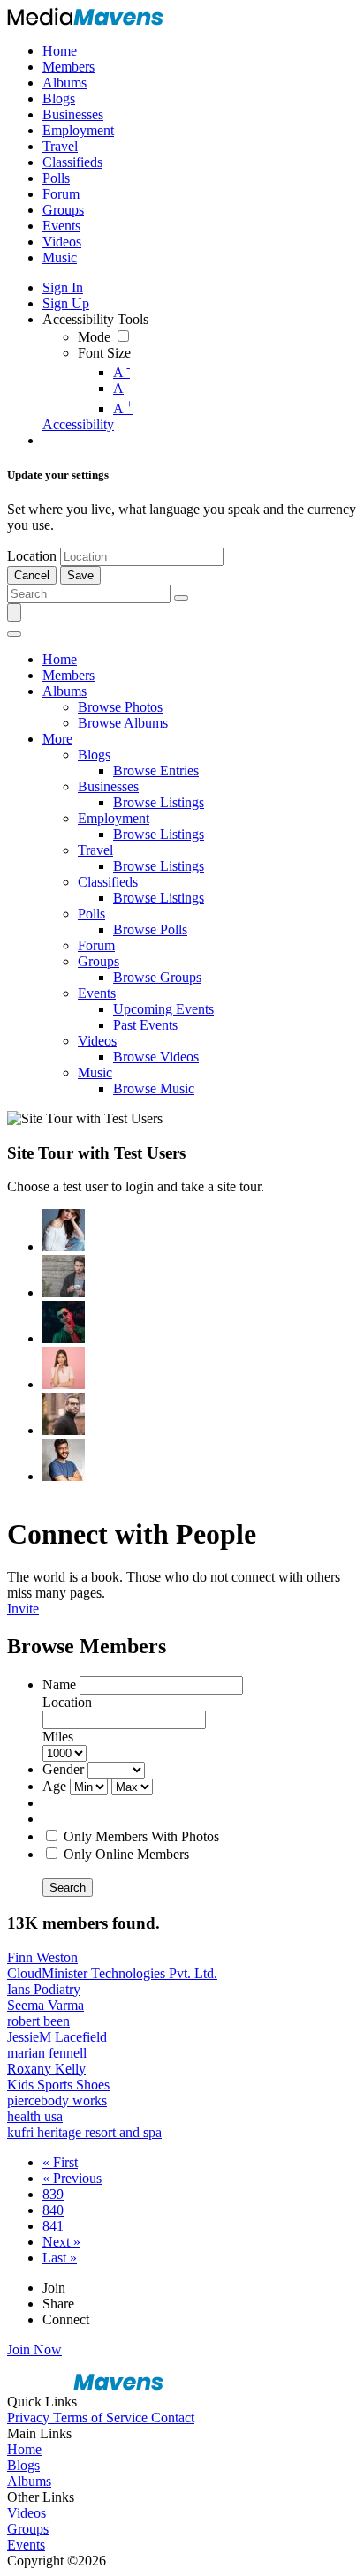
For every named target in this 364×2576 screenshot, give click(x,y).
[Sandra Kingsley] (64, 1368)
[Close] (14, 634)
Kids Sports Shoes (58, 2085)
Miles (58, 1737)
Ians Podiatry (44, 1989)
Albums (29, 2481)
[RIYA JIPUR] (64, 1230)
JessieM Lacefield (57, 2037)
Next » (61, 2242)
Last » (60, 2258)
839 (53, 2194)
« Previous (72, 2178)
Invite (23, 1609)
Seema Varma (45, 2005)
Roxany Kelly (46, 2069)
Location (32, 556)
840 (53, 2210)
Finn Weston (42, 1957)
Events (26, 2545)
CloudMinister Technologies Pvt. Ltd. (112, 1973)
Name (59, 1685)
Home (24, 2449)
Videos (27, 2513)
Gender (63, 1769)
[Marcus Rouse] (64, 1322)
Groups (28, 2529)
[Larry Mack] (64, 1276)
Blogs (23, 2465)
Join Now (34, 2349)
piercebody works (57, 2100)
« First (60, 2162)
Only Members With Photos (141, 1836)
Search (68, 1888)
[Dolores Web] (64, 1414)
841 (53, 2226)
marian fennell (47, 2053)
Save (80, 575)
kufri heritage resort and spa (84, 2132)
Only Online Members (126, 1854)
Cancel (32, 575)
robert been (38, 2021)
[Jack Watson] (64, 1460)
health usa (35, 2116)
